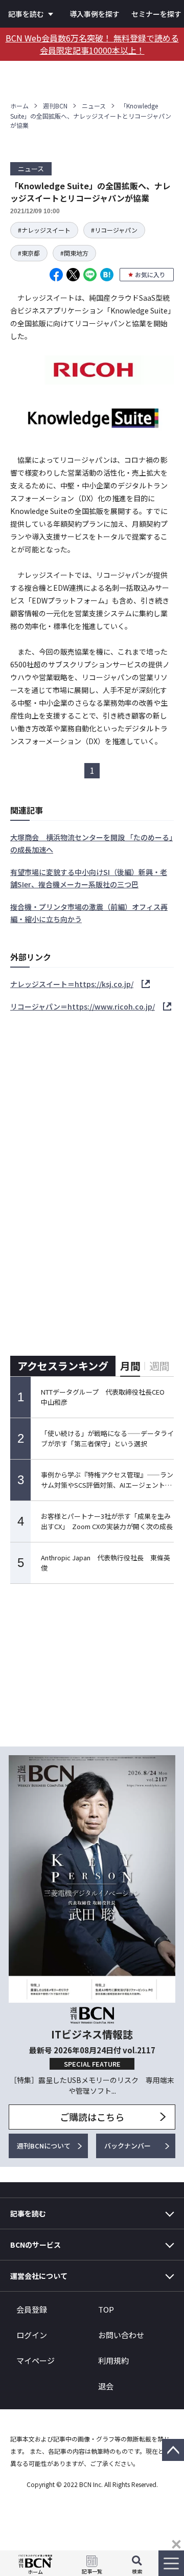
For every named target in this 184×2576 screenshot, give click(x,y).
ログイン (32, 2335)
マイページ (36, 2360)
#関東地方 (74, 253)
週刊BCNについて (44, 2146)
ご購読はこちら (92, 2117)
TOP (106, 2309)
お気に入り (150, 274)
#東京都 (29, 253)
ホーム (19, 106)
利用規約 (113, 2360)
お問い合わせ (121, 2335)
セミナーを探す (156, 14)
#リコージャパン (114, 230)
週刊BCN (55, 106)
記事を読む (26, 14)
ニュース (94, 106)
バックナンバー (128, 2146)
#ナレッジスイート (44, 230)
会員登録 (32, 2309)
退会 (106, 2386)
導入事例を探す (95, 14)
